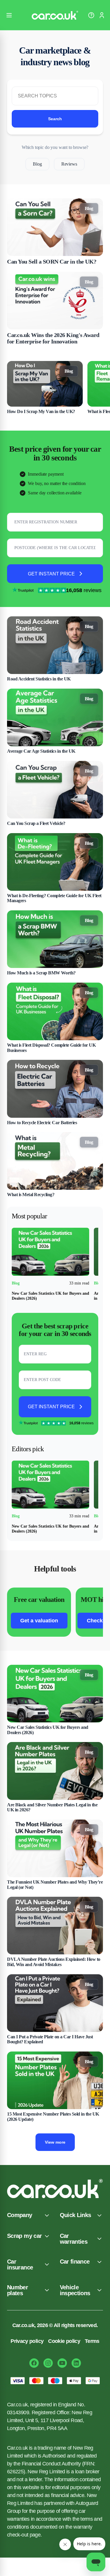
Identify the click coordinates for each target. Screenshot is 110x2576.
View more (55, 2142)
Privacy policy (27, 2341)
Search (55, 119)
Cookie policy (64, 2341)
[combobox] (55, 551)
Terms (92, 2341)
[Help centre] (91, 15)
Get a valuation (39, 1621)
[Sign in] (102, 15)
